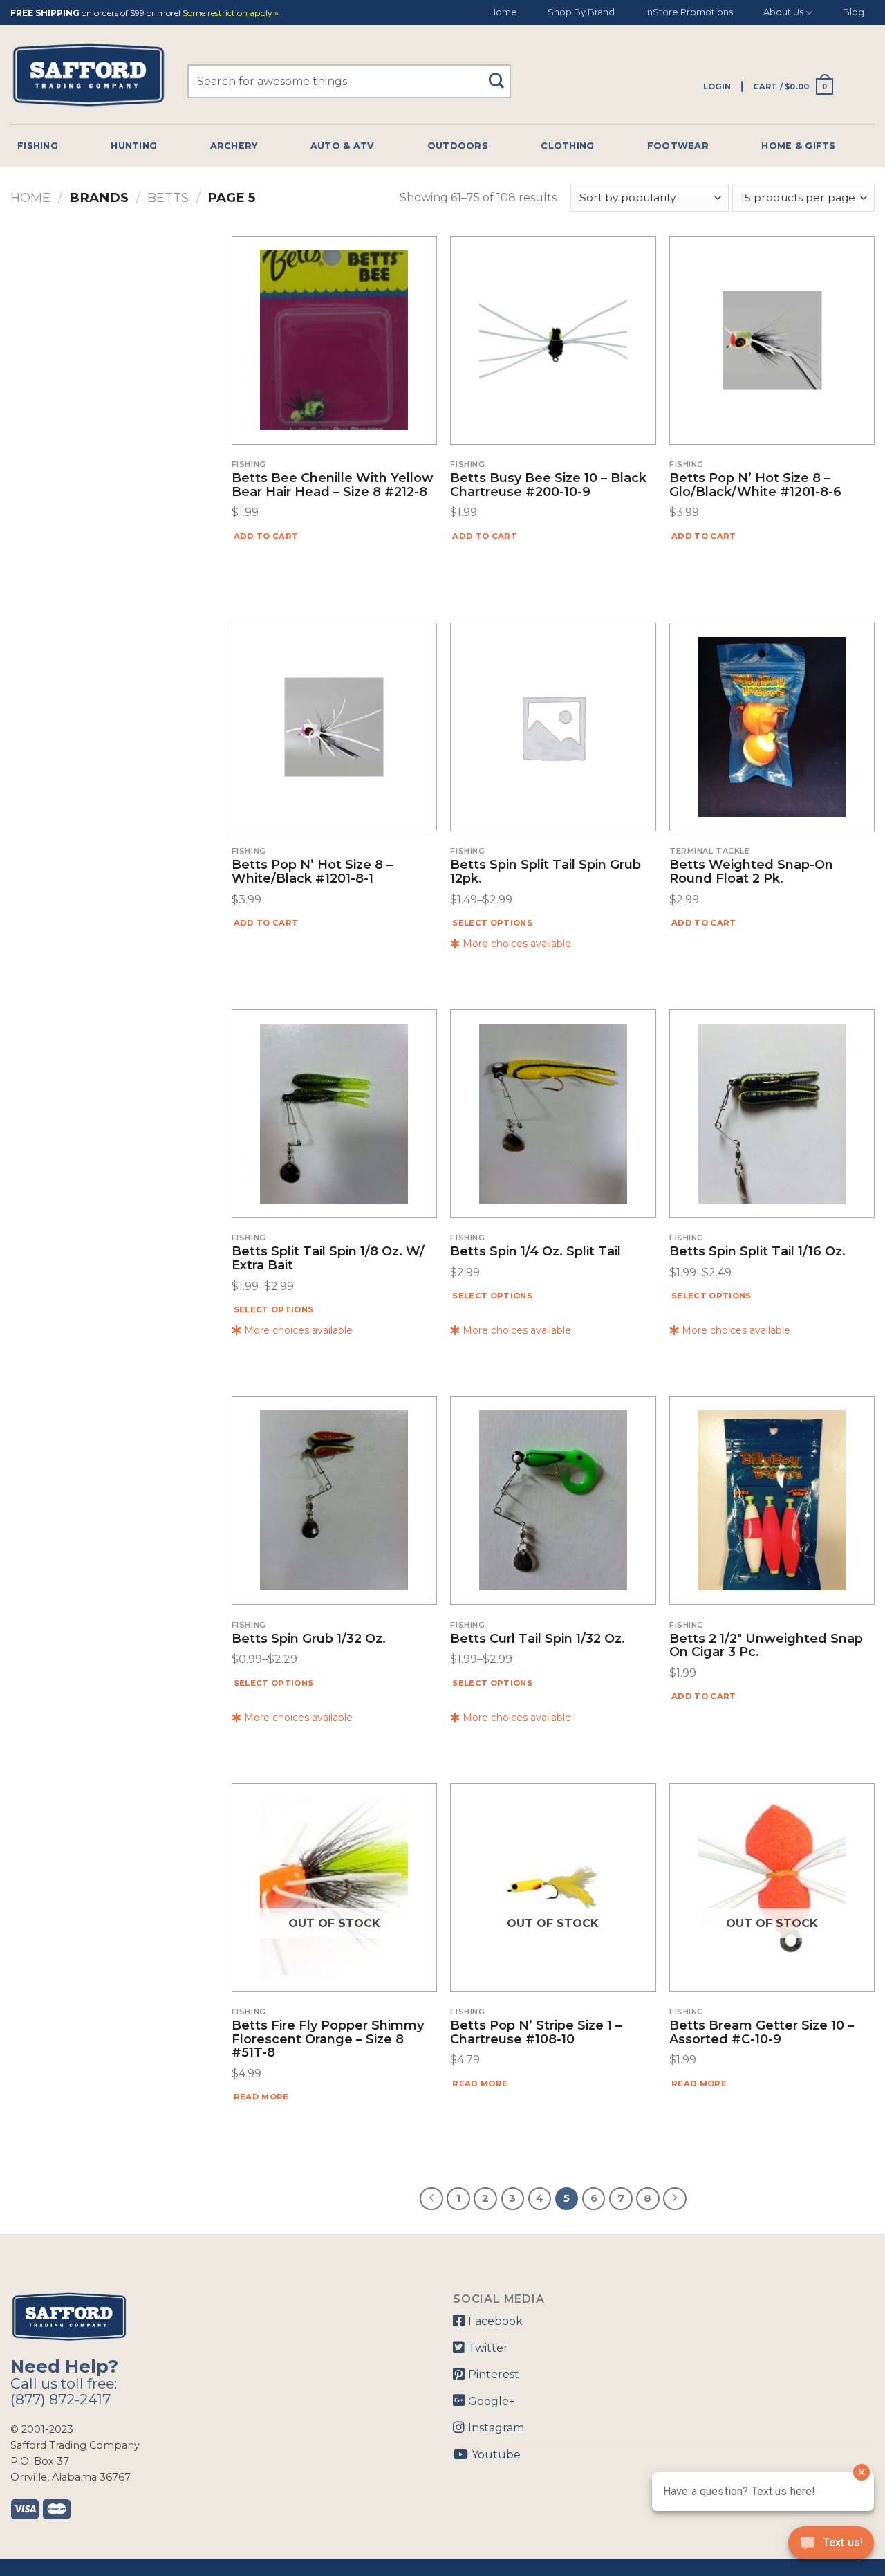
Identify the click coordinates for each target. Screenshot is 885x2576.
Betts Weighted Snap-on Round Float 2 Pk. (751, 872)
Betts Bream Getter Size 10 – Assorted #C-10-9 (762, 2033)
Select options (492, 923)
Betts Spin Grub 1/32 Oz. (309, 1639)
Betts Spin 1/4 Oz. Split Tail (535, 1252)
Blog (854, 12)
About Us (783, 12)
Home (503, 12)
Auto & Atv (343, 146)
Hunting (134, 146)
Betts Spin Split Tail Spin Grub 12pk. (546, 872)
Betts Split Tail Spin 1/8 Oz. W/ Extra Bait (328, 1259)
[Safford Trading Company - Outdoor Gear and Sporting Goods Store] (88, 75)
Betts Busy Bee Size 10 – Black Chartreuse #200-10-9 (548, 486)
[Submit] (501, 74)
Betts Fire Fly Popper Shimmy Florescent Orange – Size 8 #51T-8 (328, 2040)
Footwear (678, 146)
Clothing (567, 146)
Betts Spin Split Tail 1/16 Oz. (757, 1252)
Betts (168, 197)
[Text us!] (831, 2547)
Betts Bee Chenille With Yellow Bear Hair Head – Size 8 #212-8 (333, 486)
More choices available (515, 944)
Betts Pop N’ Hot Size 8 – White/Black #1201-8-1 (312, 872)
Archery (234, 146)
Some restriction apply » (231, 13)
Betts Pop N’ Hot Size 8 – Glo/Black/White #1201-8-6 (755, 486)
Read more (261, 2097)
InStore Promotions (689, 12)
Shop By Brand (581, 12)
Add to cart (266, 536)
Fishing (38, 146)
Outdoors (458, 146)
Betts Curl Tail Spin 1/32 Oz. (538, 1639)
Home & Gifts (798, 146)
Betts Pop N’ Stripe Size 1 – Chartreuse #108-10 (536, 2033)
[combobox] (349, 81)
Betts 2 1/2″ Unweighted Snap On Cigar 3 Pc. (766, 1646)
